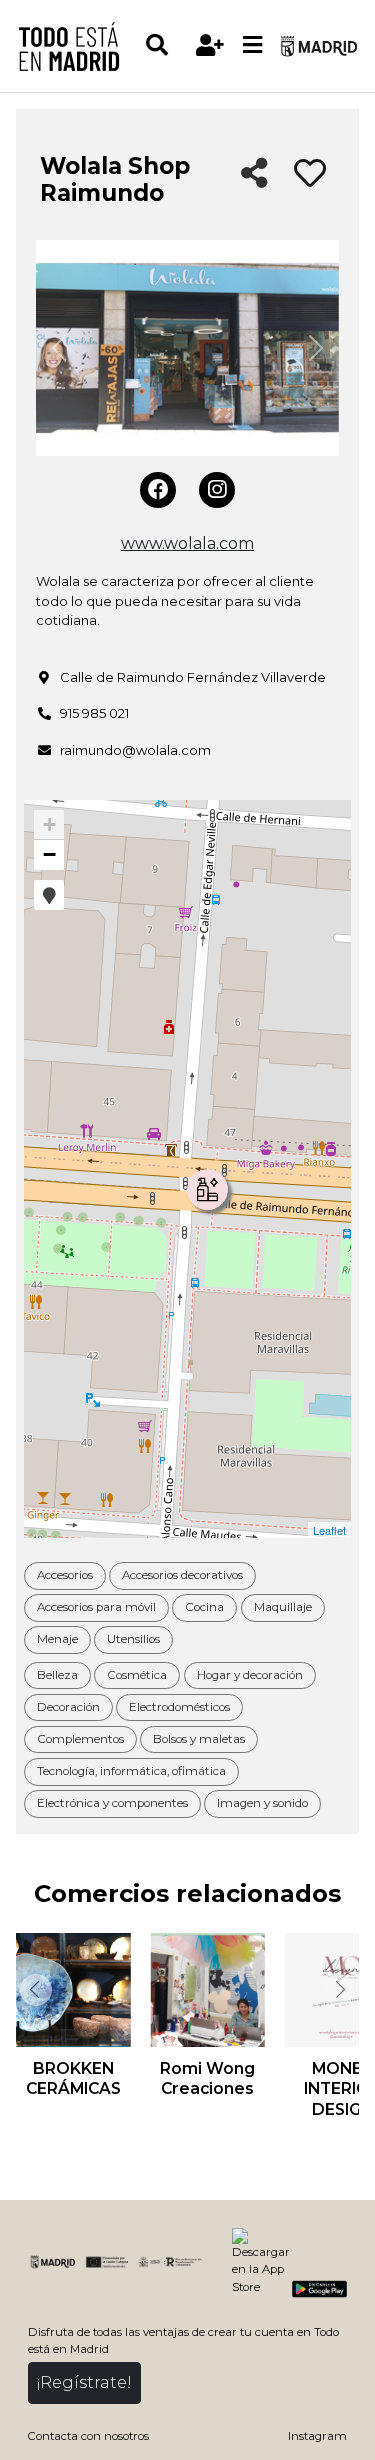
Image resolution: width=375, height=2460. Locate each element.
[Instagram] (217, 490)
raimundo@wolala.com (135, 750)
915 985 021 (94, 713)
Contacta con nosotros (88, 2436)
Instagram (317, 2436)
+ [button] (49, 824)
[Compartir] (254, 174)
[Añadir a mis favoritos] (310, 174)
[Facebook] (158, 490)
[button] (49, 895)
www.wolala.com (187, 543)
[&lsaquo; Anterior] (34, 1990)
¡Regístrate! (84, 2382)
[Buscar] (166, 45)
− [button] (49, 854)
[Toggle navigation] (253, 46)
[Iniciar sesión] (210, 45)
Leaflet (329, 1530)
